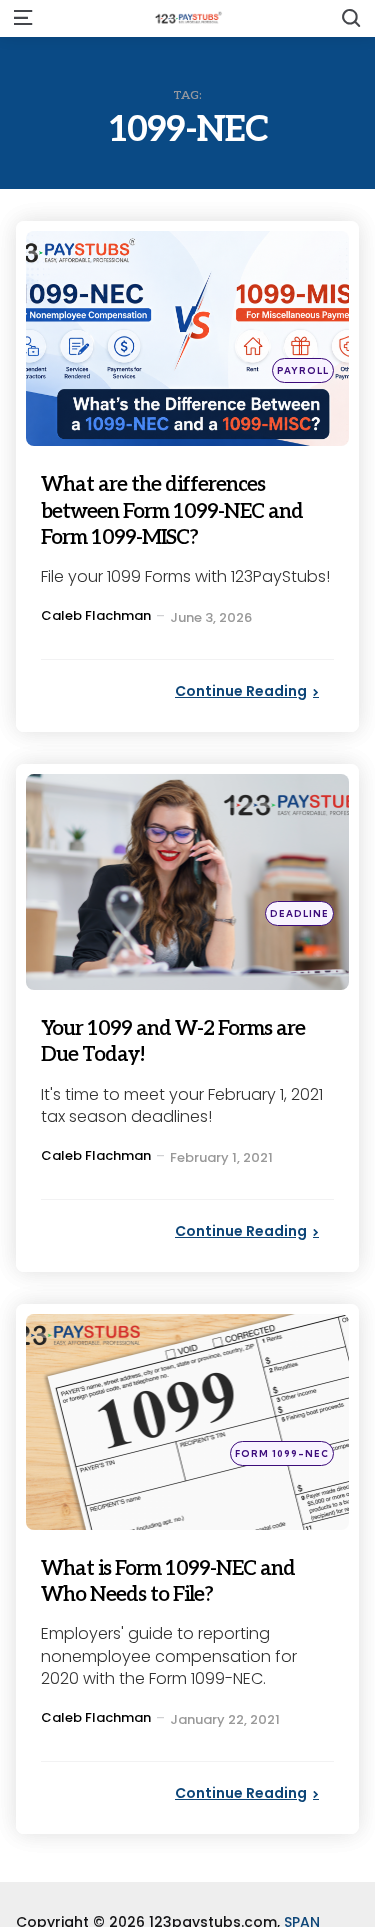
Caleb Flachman (96, 615)
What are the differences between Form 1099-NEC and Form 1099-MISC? (174, 510)
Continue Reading (241, 691)
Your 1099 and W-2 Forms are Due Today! (182, 1040)
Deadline (299, 913)
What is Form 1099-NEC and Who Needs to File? (171, 1580)
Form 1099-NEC (282, 1453)
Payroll (303, 370)
